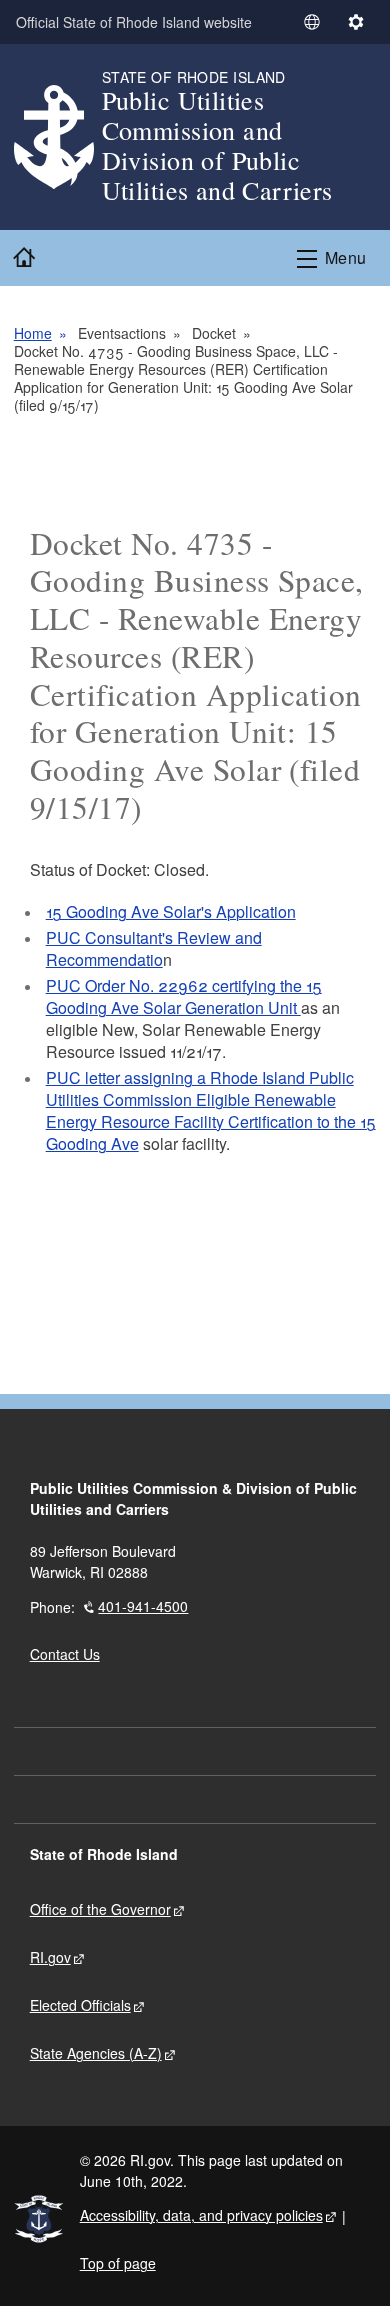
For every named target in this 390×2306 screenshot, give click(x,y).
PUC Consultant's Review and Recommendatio (154, 948)
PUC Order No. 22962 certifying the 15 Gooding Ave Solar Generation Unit (184, 996)
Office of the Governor (100, 1909)
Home (33, 333)
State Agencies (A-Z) (96, 2053)
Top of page (118, 2263)
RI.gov (50, 1957)
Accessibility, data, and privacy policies (201, 2215)
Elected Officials (80, 2005)
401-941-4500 (143, 1606)
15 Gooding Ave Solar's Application (171, 911)
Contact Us (65, 1654)
